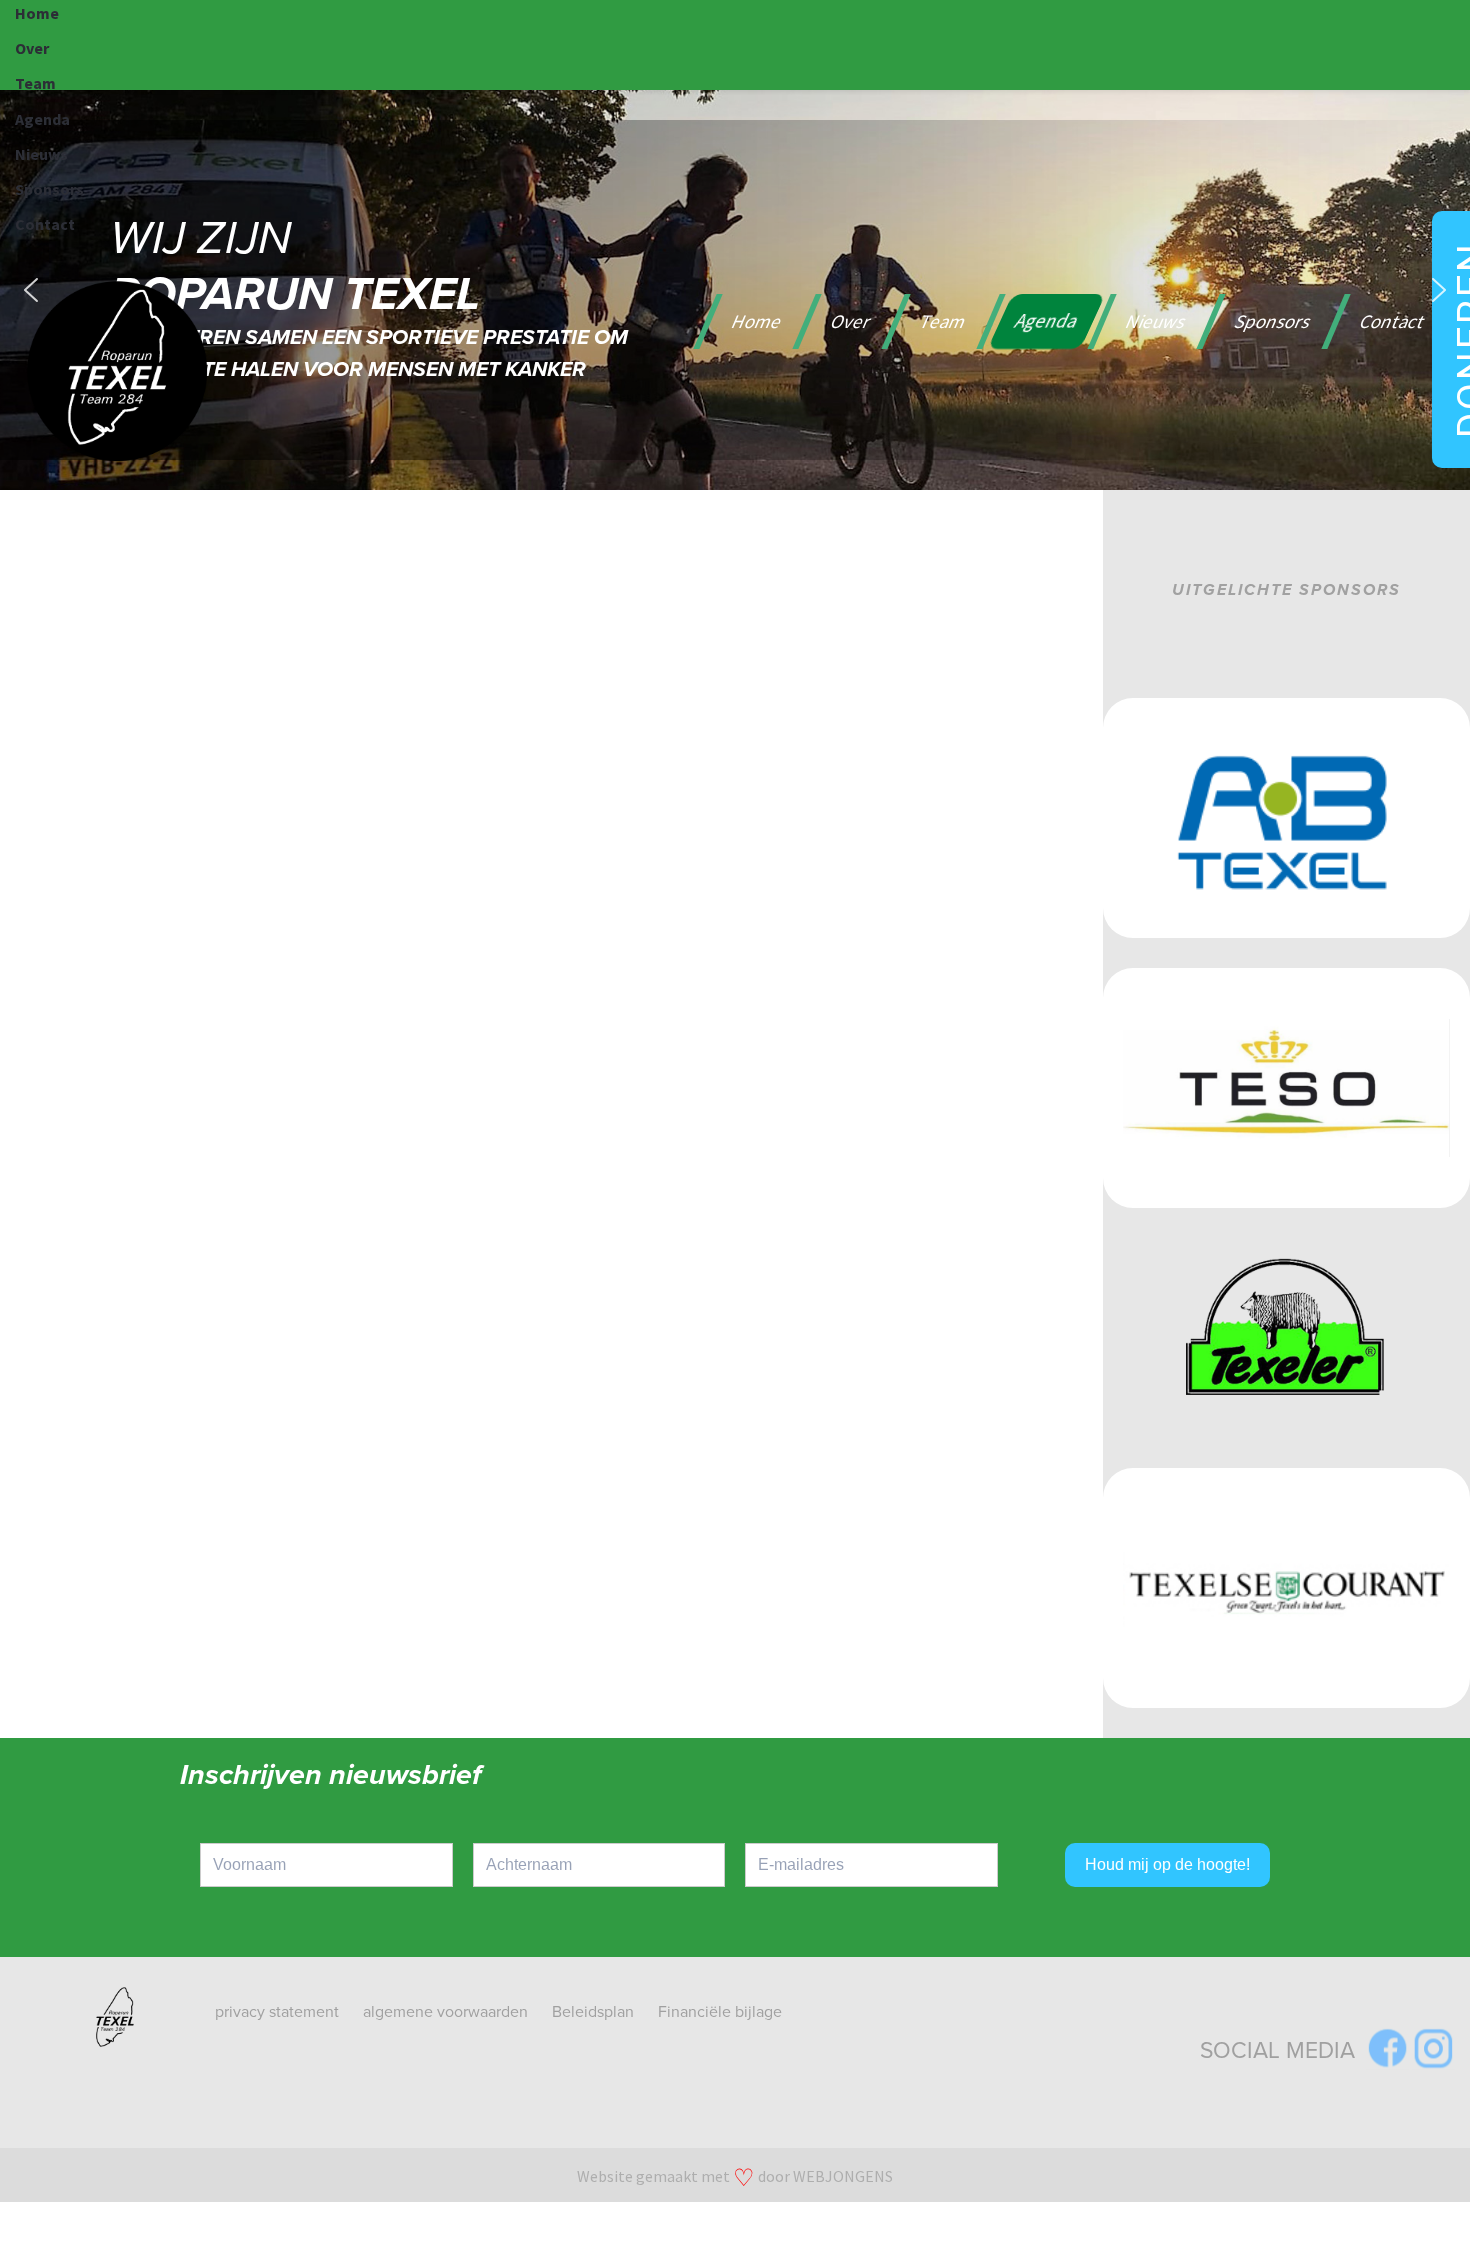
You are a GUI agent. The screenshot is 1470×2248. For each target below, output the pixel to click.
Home (37, 13)
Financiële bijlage (720, 2012)
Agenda (42, 119)
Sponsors (49, 189)
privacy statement (277, 2012)
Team (35, 83)
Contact (45, 224)
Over (32, 48)
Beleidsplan (593, 2012)
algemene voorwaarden (445, 2012)
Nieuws (41, 154)
